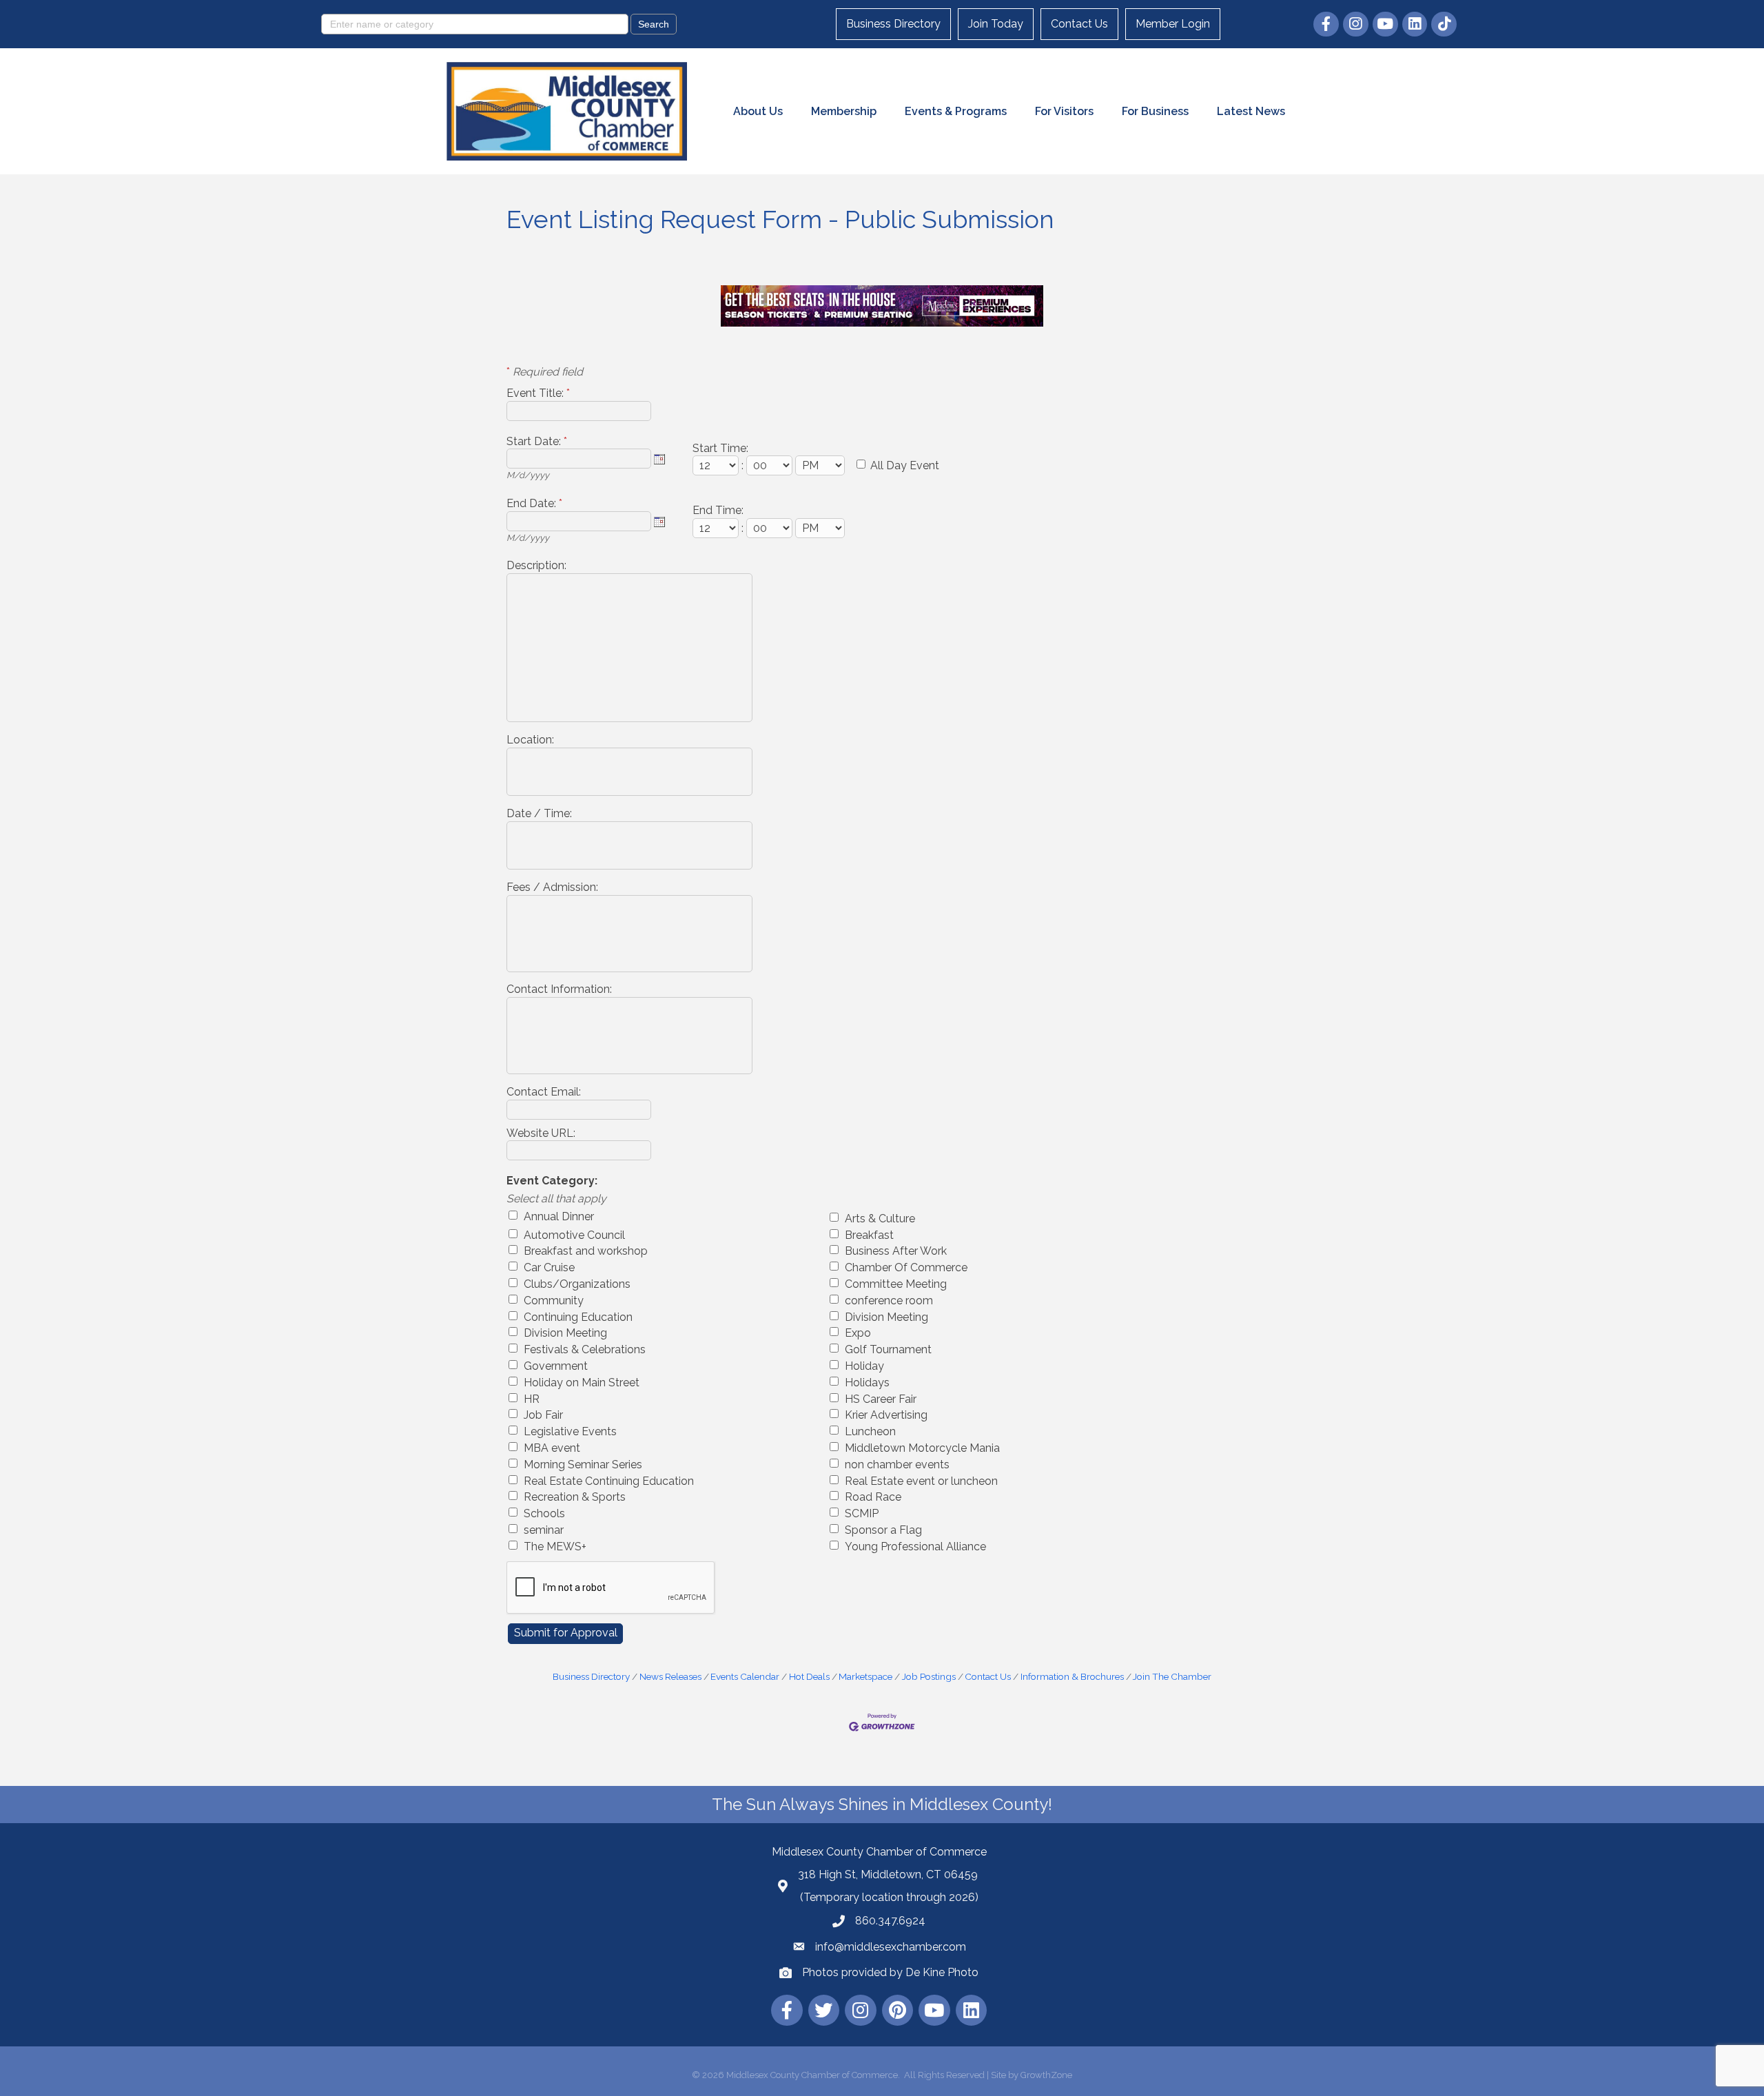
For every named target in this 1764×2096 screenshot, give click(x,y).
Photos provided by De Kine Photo (890, 1972)
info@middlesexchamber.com (891, 1947)
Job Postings (929, 1676)
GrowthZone (1046, 2075)
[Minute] (771, 465)
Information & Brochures (1072, 1676)
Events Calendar (745, 1676)
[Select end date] (659, 522)
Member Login (1173, 24)
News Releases (670, 1676)
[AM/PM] (821, 465)
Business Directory (893, 24)
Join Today (996, 24)
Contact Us (1079, 24)
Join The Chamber (1172, 1676)
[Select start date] (659, 459)
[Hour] (717, 465)
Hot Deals (809, 1676)
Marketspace (865, 1676)
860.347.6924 (890, 1921)
